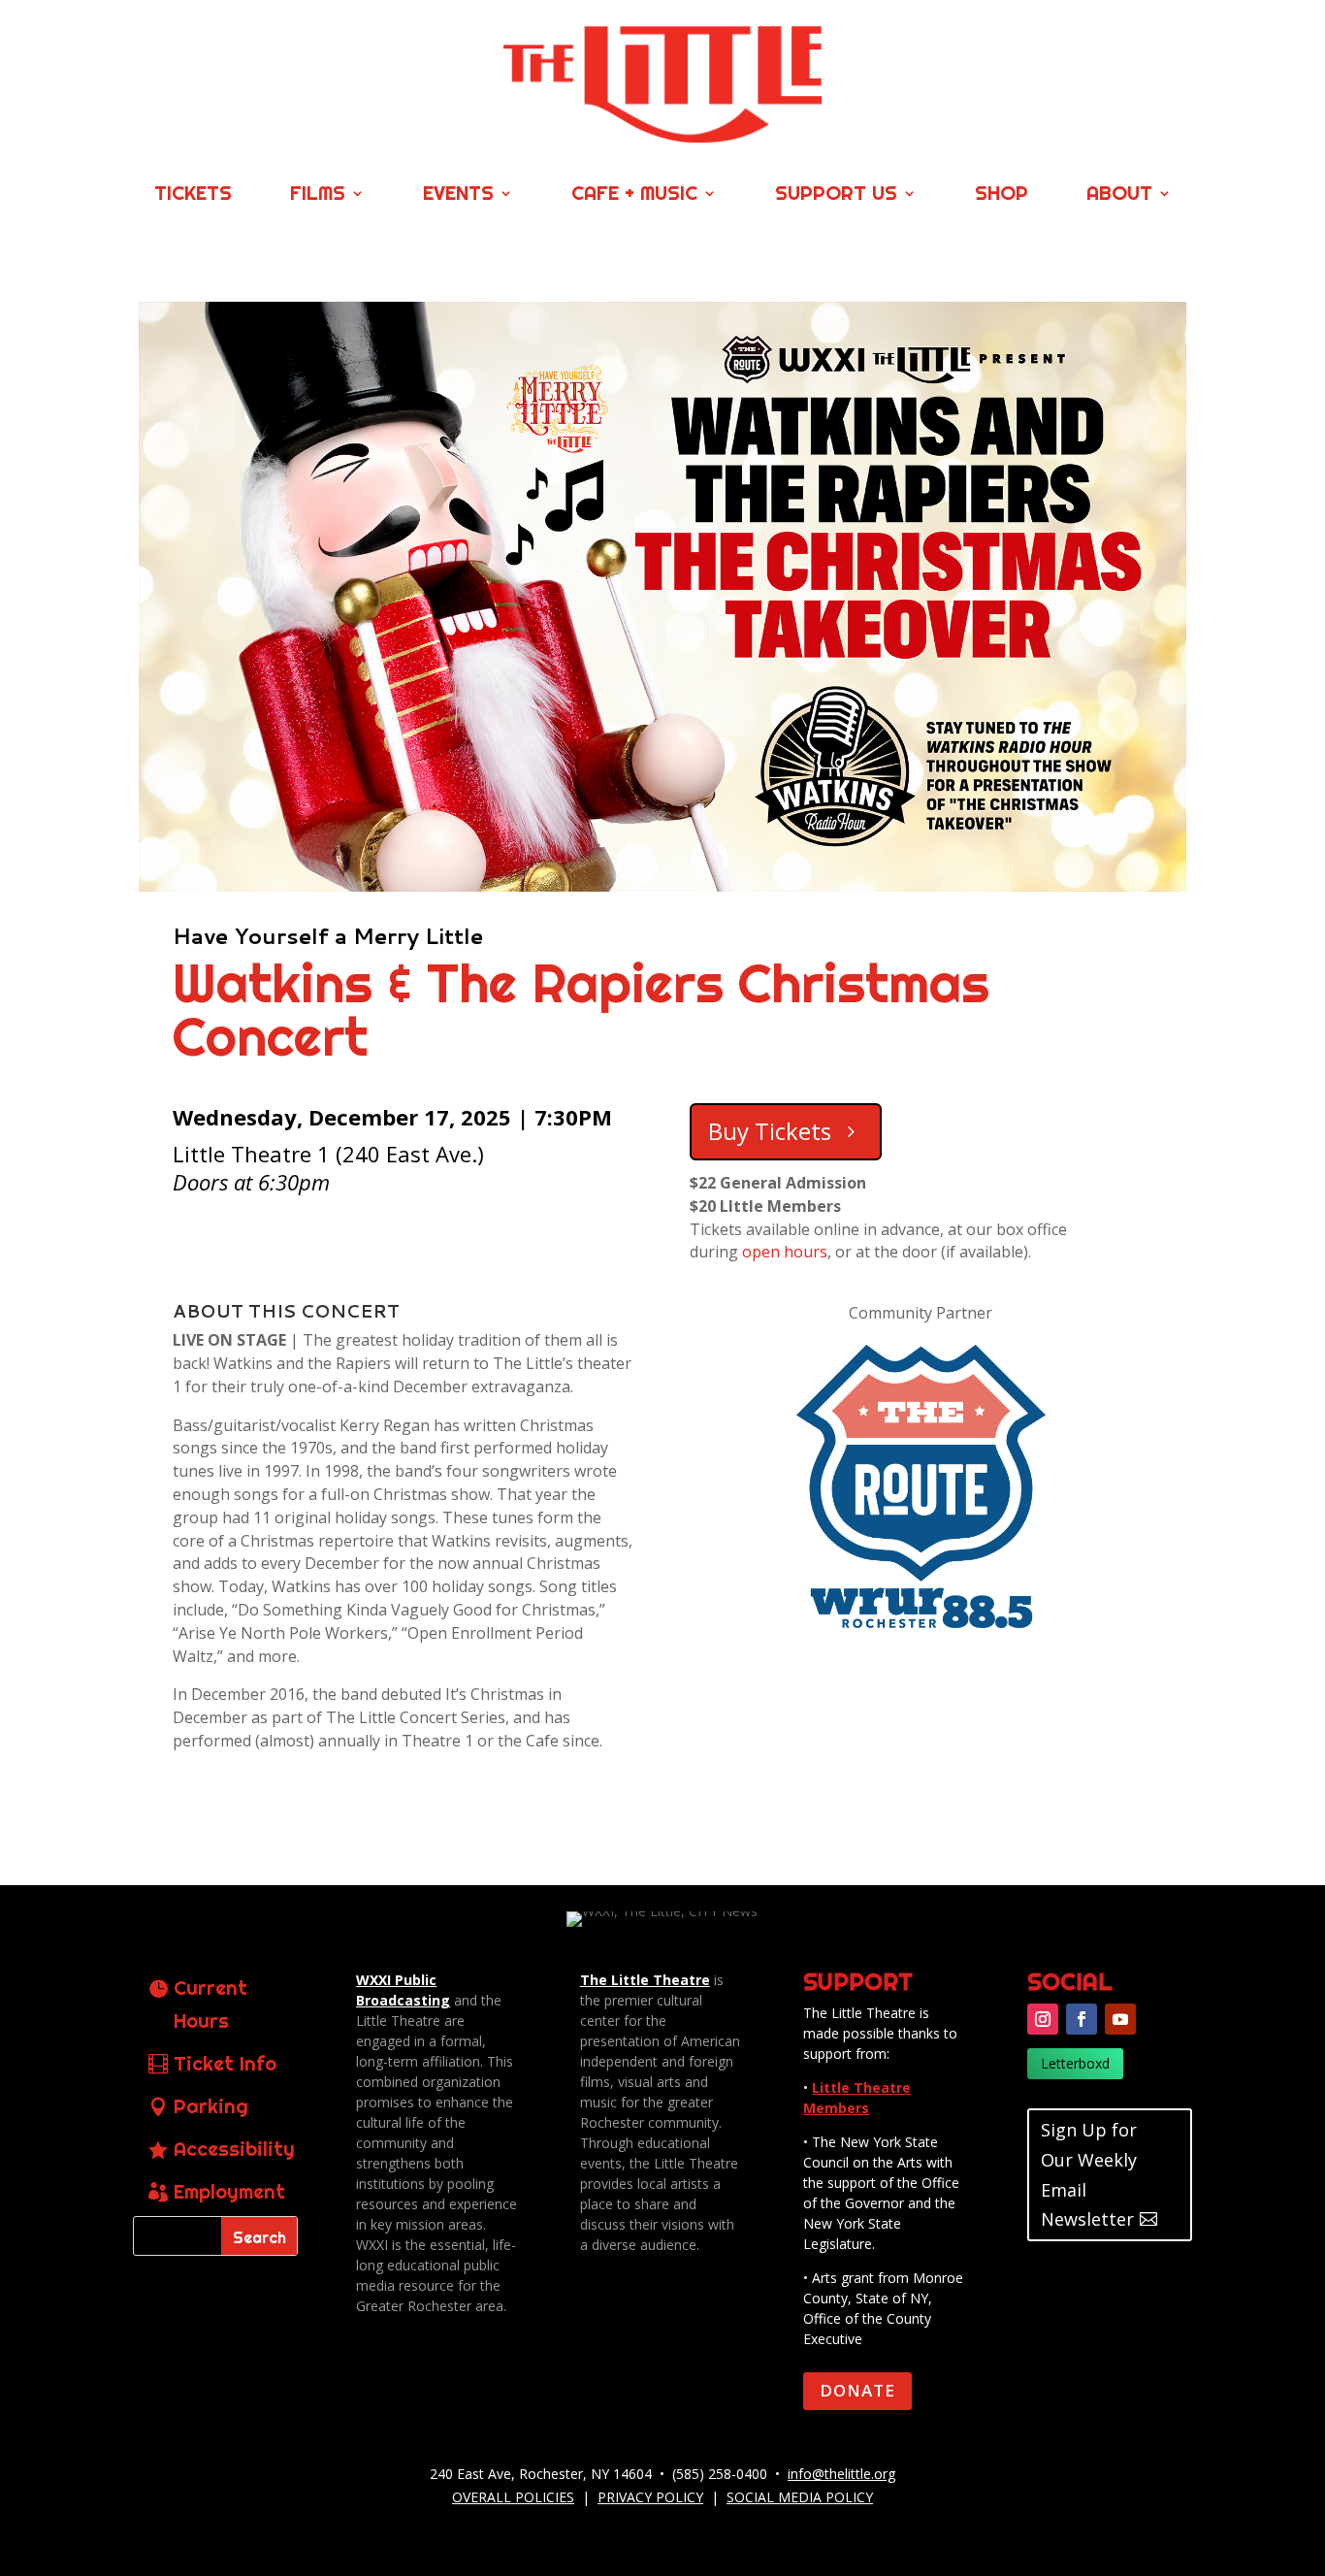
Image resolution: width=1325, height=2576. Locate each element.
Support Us (836, 196)
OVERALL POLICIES (513, 2497)
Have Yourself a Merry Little (328, 936)
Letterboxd (1075, 2063)
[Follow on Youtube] (1120, 2019)
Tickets (193, 196)
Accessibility (234, 2149)
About (1119, 196)
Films (318, 196)
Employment (229, 2191)
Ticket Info (225, 2063)
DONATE (857, 2390)
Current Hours (210, 2004)
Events (458, 196)
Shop (1002, 196)
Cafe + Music (634, 196)
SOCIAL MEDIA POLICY (800, 2497)
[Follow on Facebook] (1082, 2019)
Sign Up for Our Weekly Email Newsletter (1089, 2174)
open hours (785, 1252)
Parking (211, 2106)
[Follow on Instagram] (1043, 2019)
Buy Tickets (770, 1131)
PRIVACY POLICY (650, 2497)
